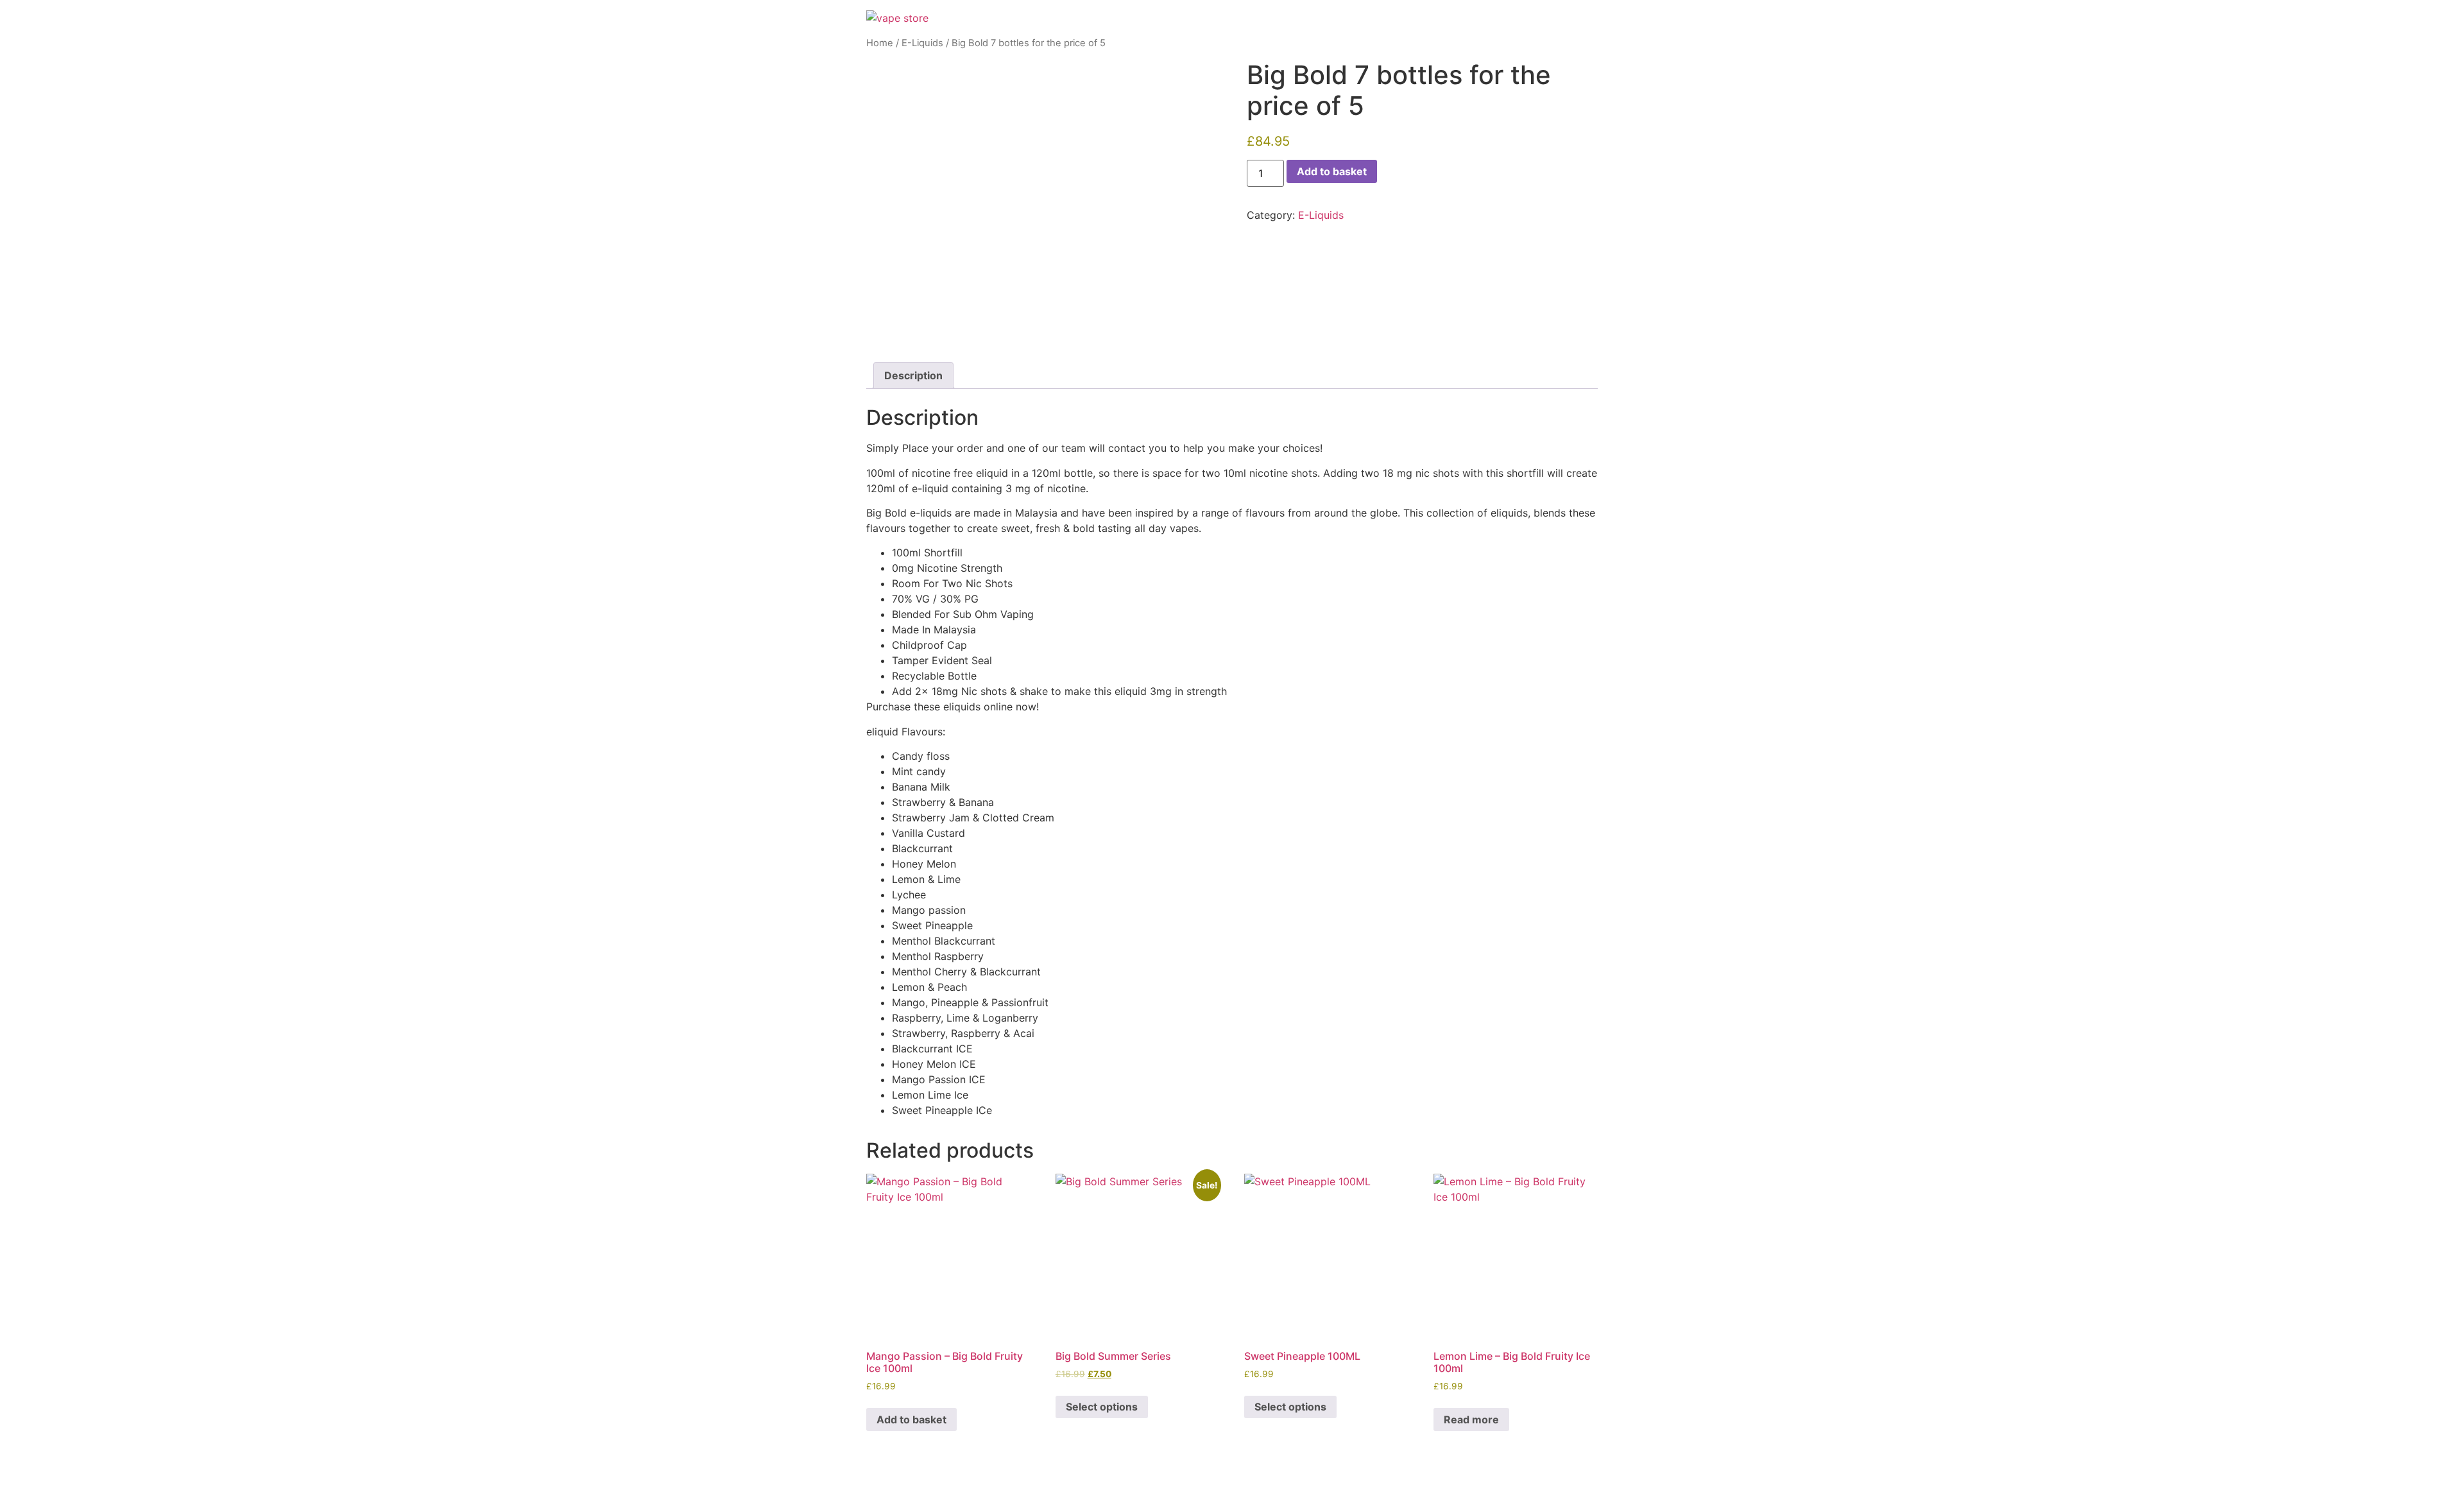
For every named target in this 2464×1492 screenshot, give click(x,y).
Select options (1102, 1407)
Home (880, 43)
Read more (1471, 1419)
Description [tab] (913, 375)
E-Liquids (922, 43)
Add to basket (1332, 171)
